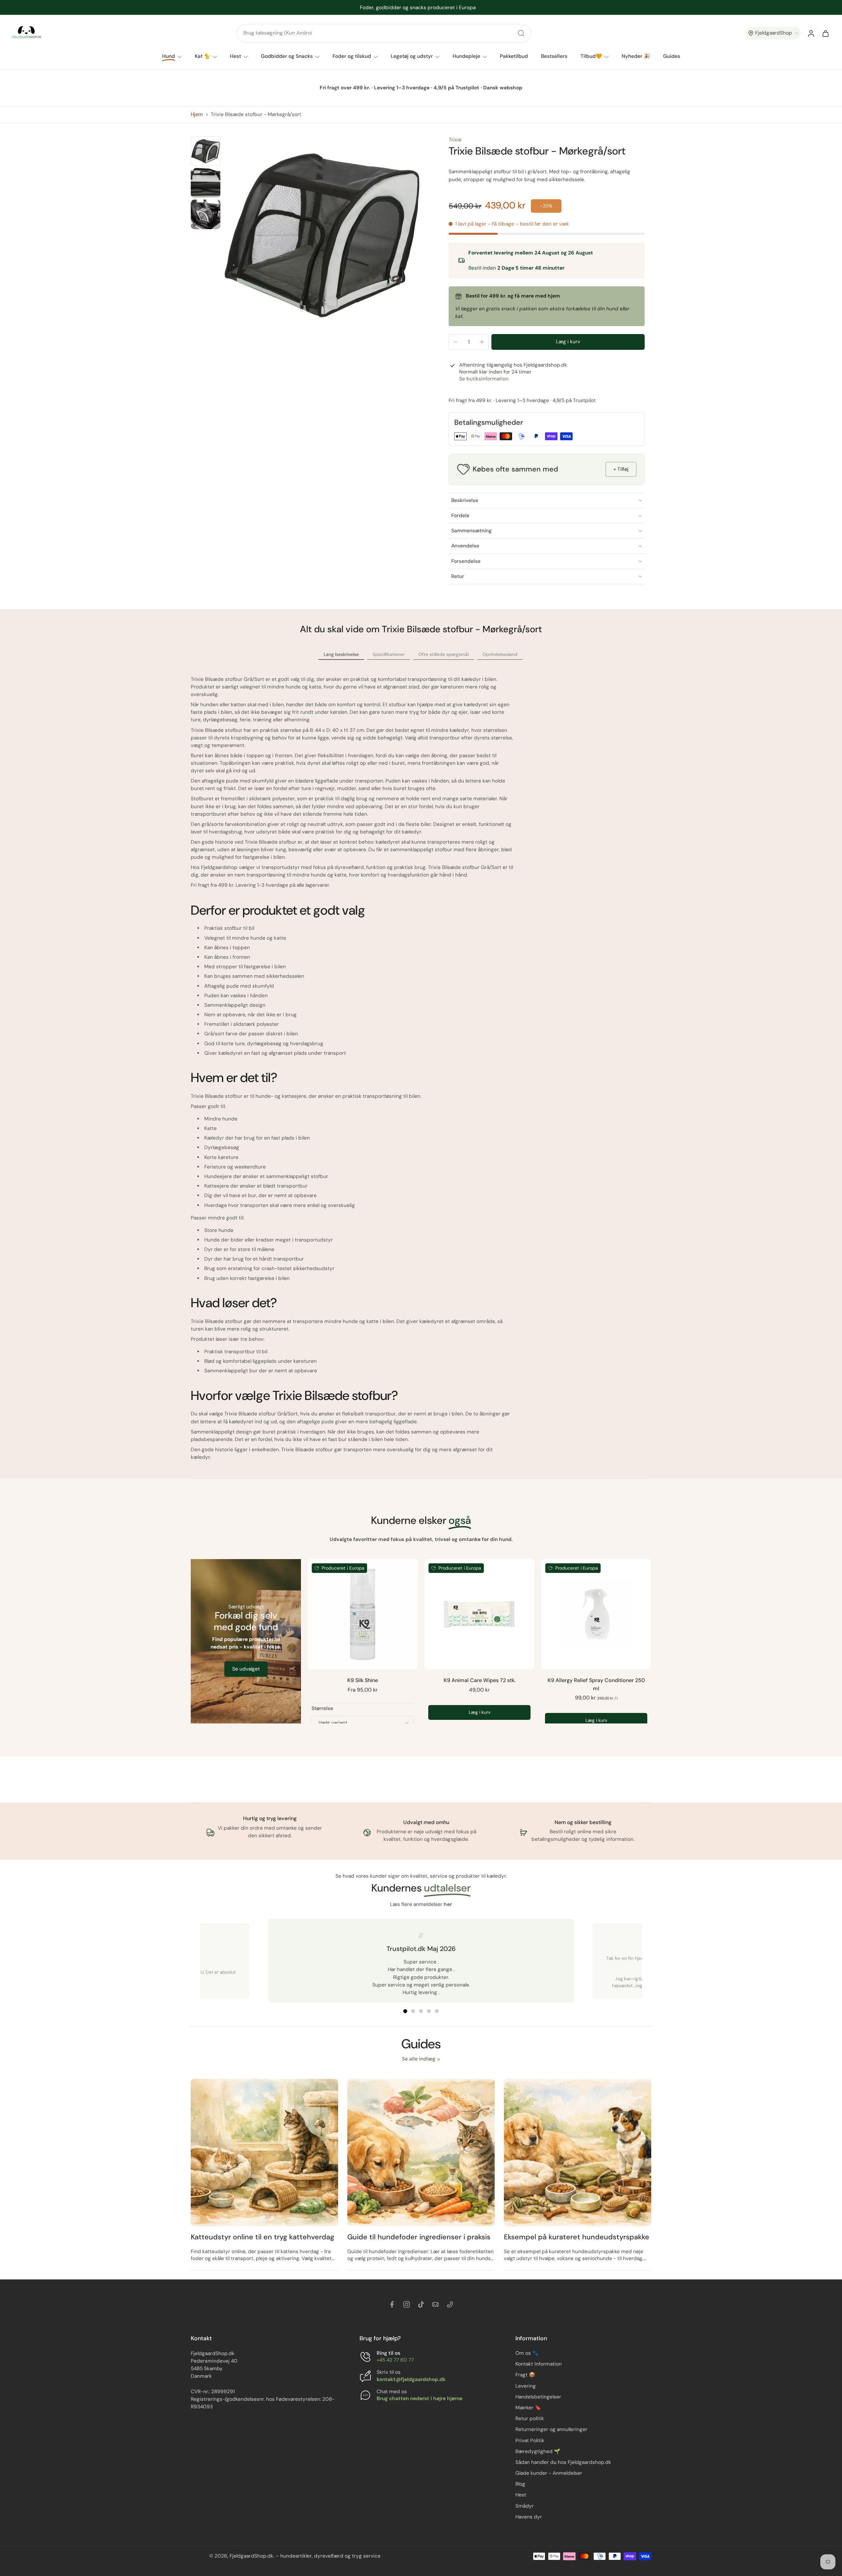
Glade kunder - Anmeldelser (549, 2473)
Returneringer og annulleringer (551, 2430)
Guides (672, 56)
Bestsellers (554, 56)
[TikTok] (421, 2304)
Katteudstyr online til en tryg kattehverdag (262, 2237)
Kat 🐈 (202, 56)
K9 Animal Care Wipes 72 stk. (480, 1680)
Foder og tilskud (352, 56)
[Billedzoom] (322, 235)
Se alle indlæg (419, 2059)
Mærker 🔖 (528, 2408)
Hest (235, 56)
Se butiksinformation (484, 379)
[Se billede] (206, 151)
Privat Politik (530, 2441)
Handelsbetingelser (538, 2397)
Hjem (197, 114)
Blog (520, 2484)
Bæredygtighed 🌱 (538, 2451)
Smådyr (525, 2506)
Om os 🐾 (527, 2353)
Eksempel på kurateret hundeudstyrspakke (577, 2237)
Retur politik (530, 2419)
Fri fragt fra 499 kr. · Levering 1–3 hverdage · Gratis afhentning (418, 7)
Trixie (455, 140)
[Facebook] (392, 2304)
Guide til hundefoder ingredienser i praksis (419, 2237)
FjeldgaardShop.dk (251, 2556)
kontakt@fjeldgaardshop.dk (411, 2379)
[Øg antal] (482, 342)
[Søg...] (521, 33)
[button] (773, 33)
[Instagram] (407, 2304)
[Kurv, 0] (826, 33)
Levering (526, 2386)
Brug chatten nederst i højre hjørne (420, 2398)
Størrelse (322, 1708)
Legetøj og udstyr (412, 56)
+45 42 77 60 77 (395, 2360)
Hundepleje (466, 56)
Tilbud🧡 (591, 56)
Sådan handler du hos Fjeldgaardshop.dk (563, 2462)
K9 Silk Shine (363, 1680)
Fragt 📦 (525, 2375)
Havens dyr (529, 2517)
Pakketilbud (514, 56)
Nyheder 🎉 (636, 56)
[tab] (405, 2011)
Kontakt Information (539, 2364)
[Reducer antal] (456, 342)
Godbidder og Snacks (287, 56)
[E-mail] (435, 2304)
